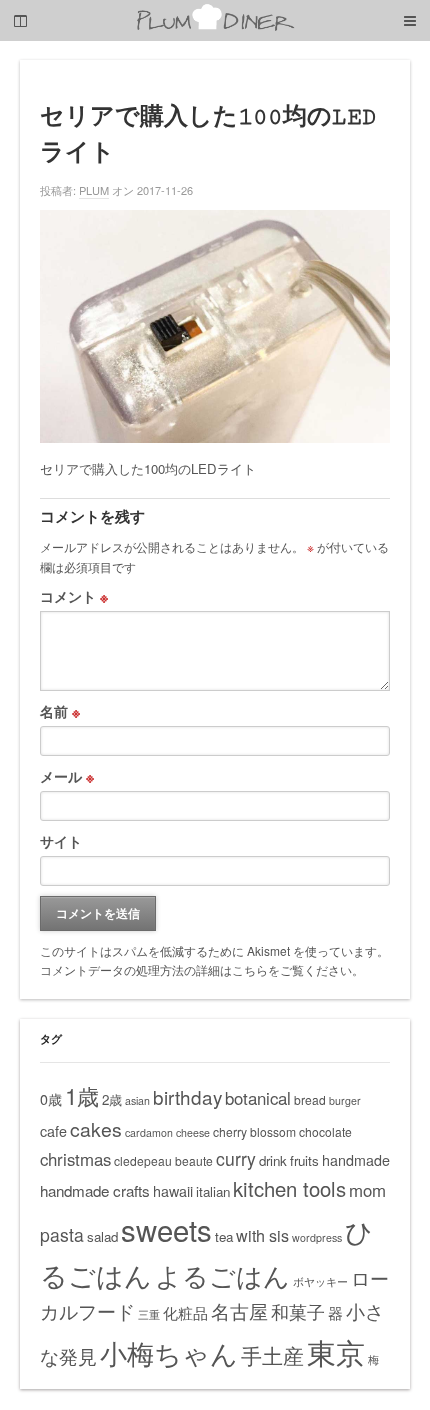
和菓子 (298, 1311)
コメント (74, 596)
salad (102, 1236)
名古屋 (239, 1311)
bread (310, 1099)
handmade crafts (95, 1190)
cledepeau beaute (163, 1160)
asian (137, 1100)
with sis (262, 1235)
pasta (62, 1234)
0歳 (51, 1099)
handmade (356, 1160)
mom (367, 1190)
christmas (75, 1159)
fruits (304, 1160)
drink (273, 1160)
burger (345, 1100)
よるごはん (222, 1274)
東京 (336, 1351)
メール (67, 776)
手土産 (272, 1355)
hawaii (173, 1191)
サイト (61, 841)
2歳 (112, 1099)
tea (224, 1236)
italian (213, 1191)
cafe (53, 1131)
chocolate (325, 1131)
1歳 (82, 1095)
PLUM (94, 190)
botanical (258, 1098)
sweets (166, 1229)
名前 (60, 711)
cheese (193, 1132)
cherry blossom (254, 1131)
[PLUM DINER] (215, 26)
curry (236, 1158)
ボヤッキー (320, 1281)
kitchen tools (289, 1188)
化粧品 (185, 1312)
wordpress (317, 1237)
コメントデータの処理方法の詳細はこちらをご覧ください (196, 969)
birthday (187, 1096)
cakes (96, 1129)
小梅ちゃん (169, 1352)
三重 (149, 1314)
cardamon (149, 1132)
